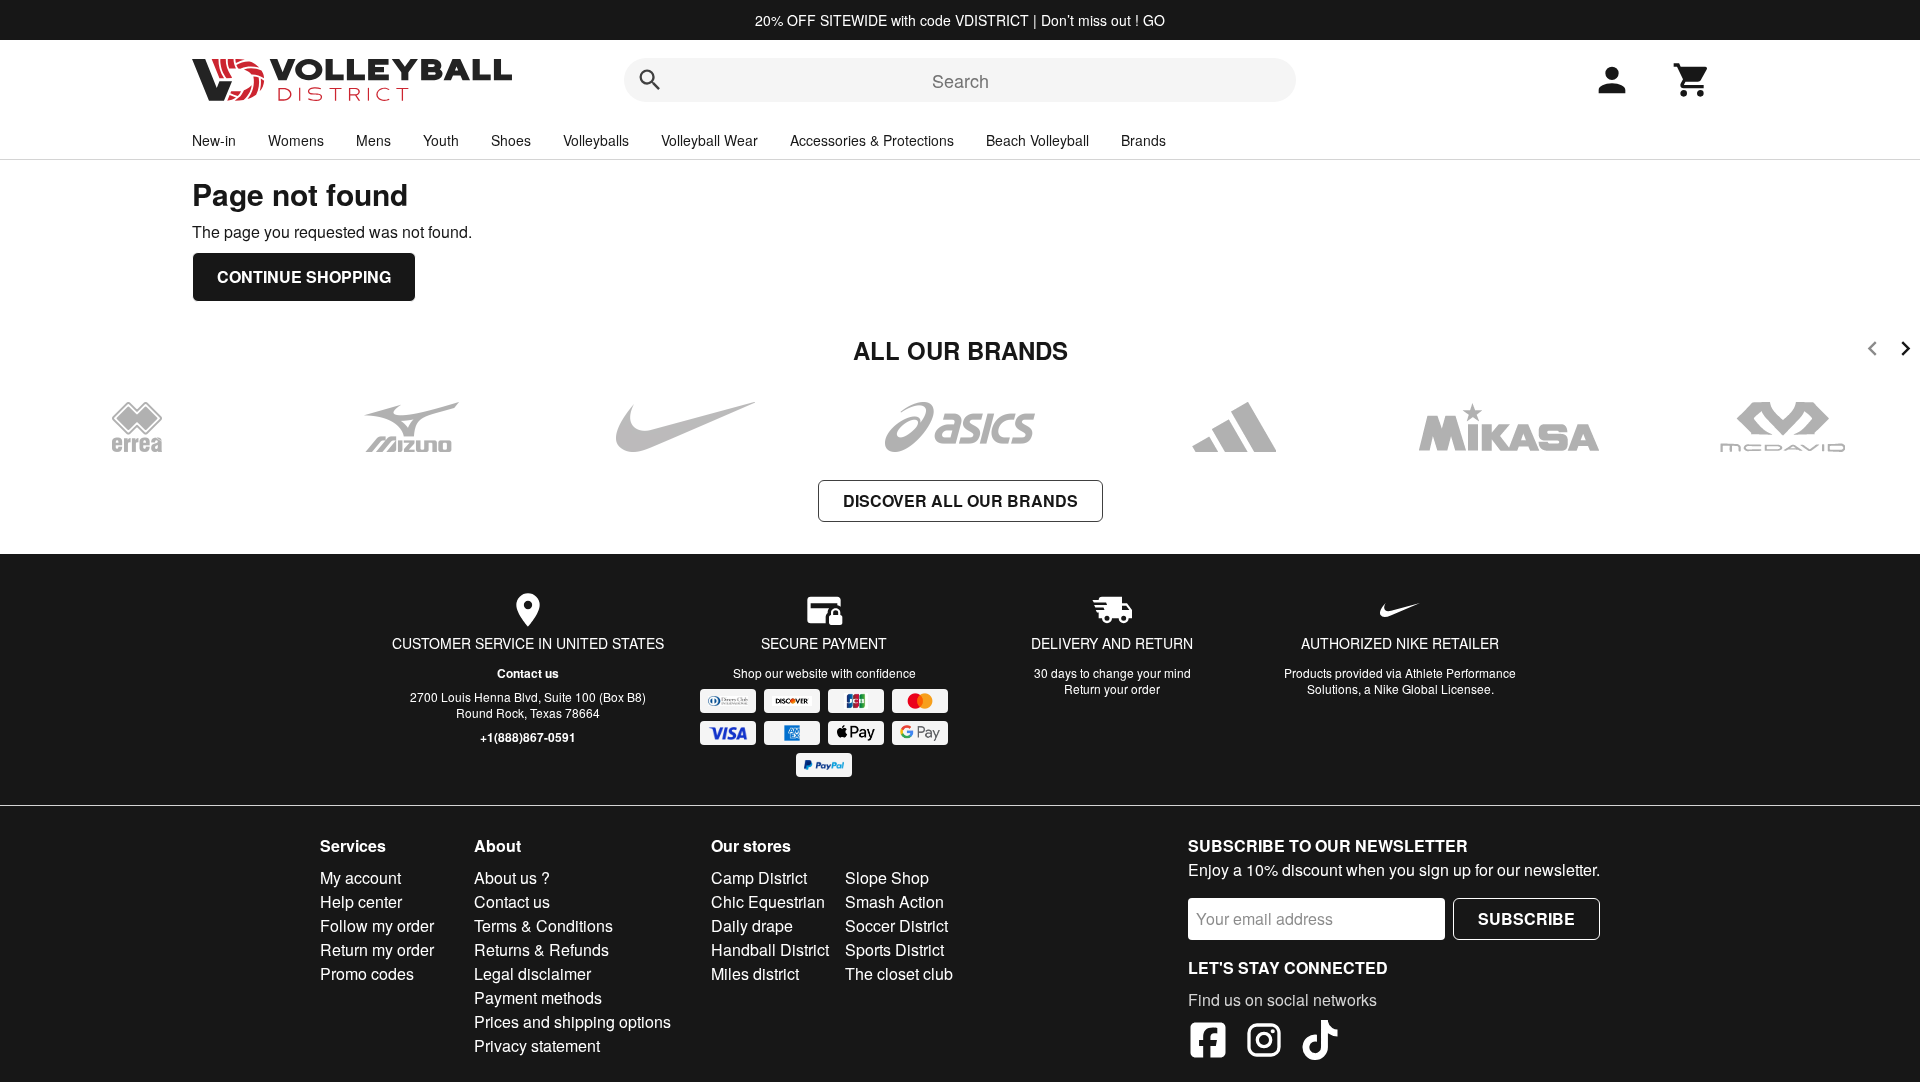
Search (960, 80)
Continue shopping (304, 276)
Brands (1143, 140)
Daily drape (752, 925)
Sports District (894, 949)
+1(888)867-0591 (528, 737)
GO (1154, 20)
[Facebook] (1208, 1043)
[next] (1905, 351)
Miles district (755, 973)
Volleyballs (596, 140)
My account (360, 877)
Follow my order (377, 925)
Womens (296, 140)
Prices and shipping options (572, 1021)
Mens (373, 140)
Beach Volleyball (1037, 140)
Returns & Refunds (541, 949)
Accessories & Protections (872, 140)
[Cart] (1692, 80)
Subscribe (1526, 918)
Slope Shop (887, 877)
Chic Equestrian (768, 901)
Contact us (528, 673)
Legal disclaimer (532, 973)
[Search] (650, 80)
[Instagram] (1264, 1043)
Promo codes (367, 973)
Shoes (511, 140)
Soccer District (896, 925)
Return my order (377, 949)
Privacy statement (537, 1045)
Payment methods (538, 997)
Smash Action (894, 901)
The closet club (899, 973)
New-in (214, 140)
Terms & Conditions (543, 925)
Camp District (759, 877)
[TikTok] (1320, 1043)
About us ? (512, 877)
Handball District (770, 949)
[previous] (1872, 351)
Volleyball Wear (709, 140)
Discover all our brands (960, 500)
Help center (361, 901)
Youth (441, 140)
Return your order (1112, 688)
